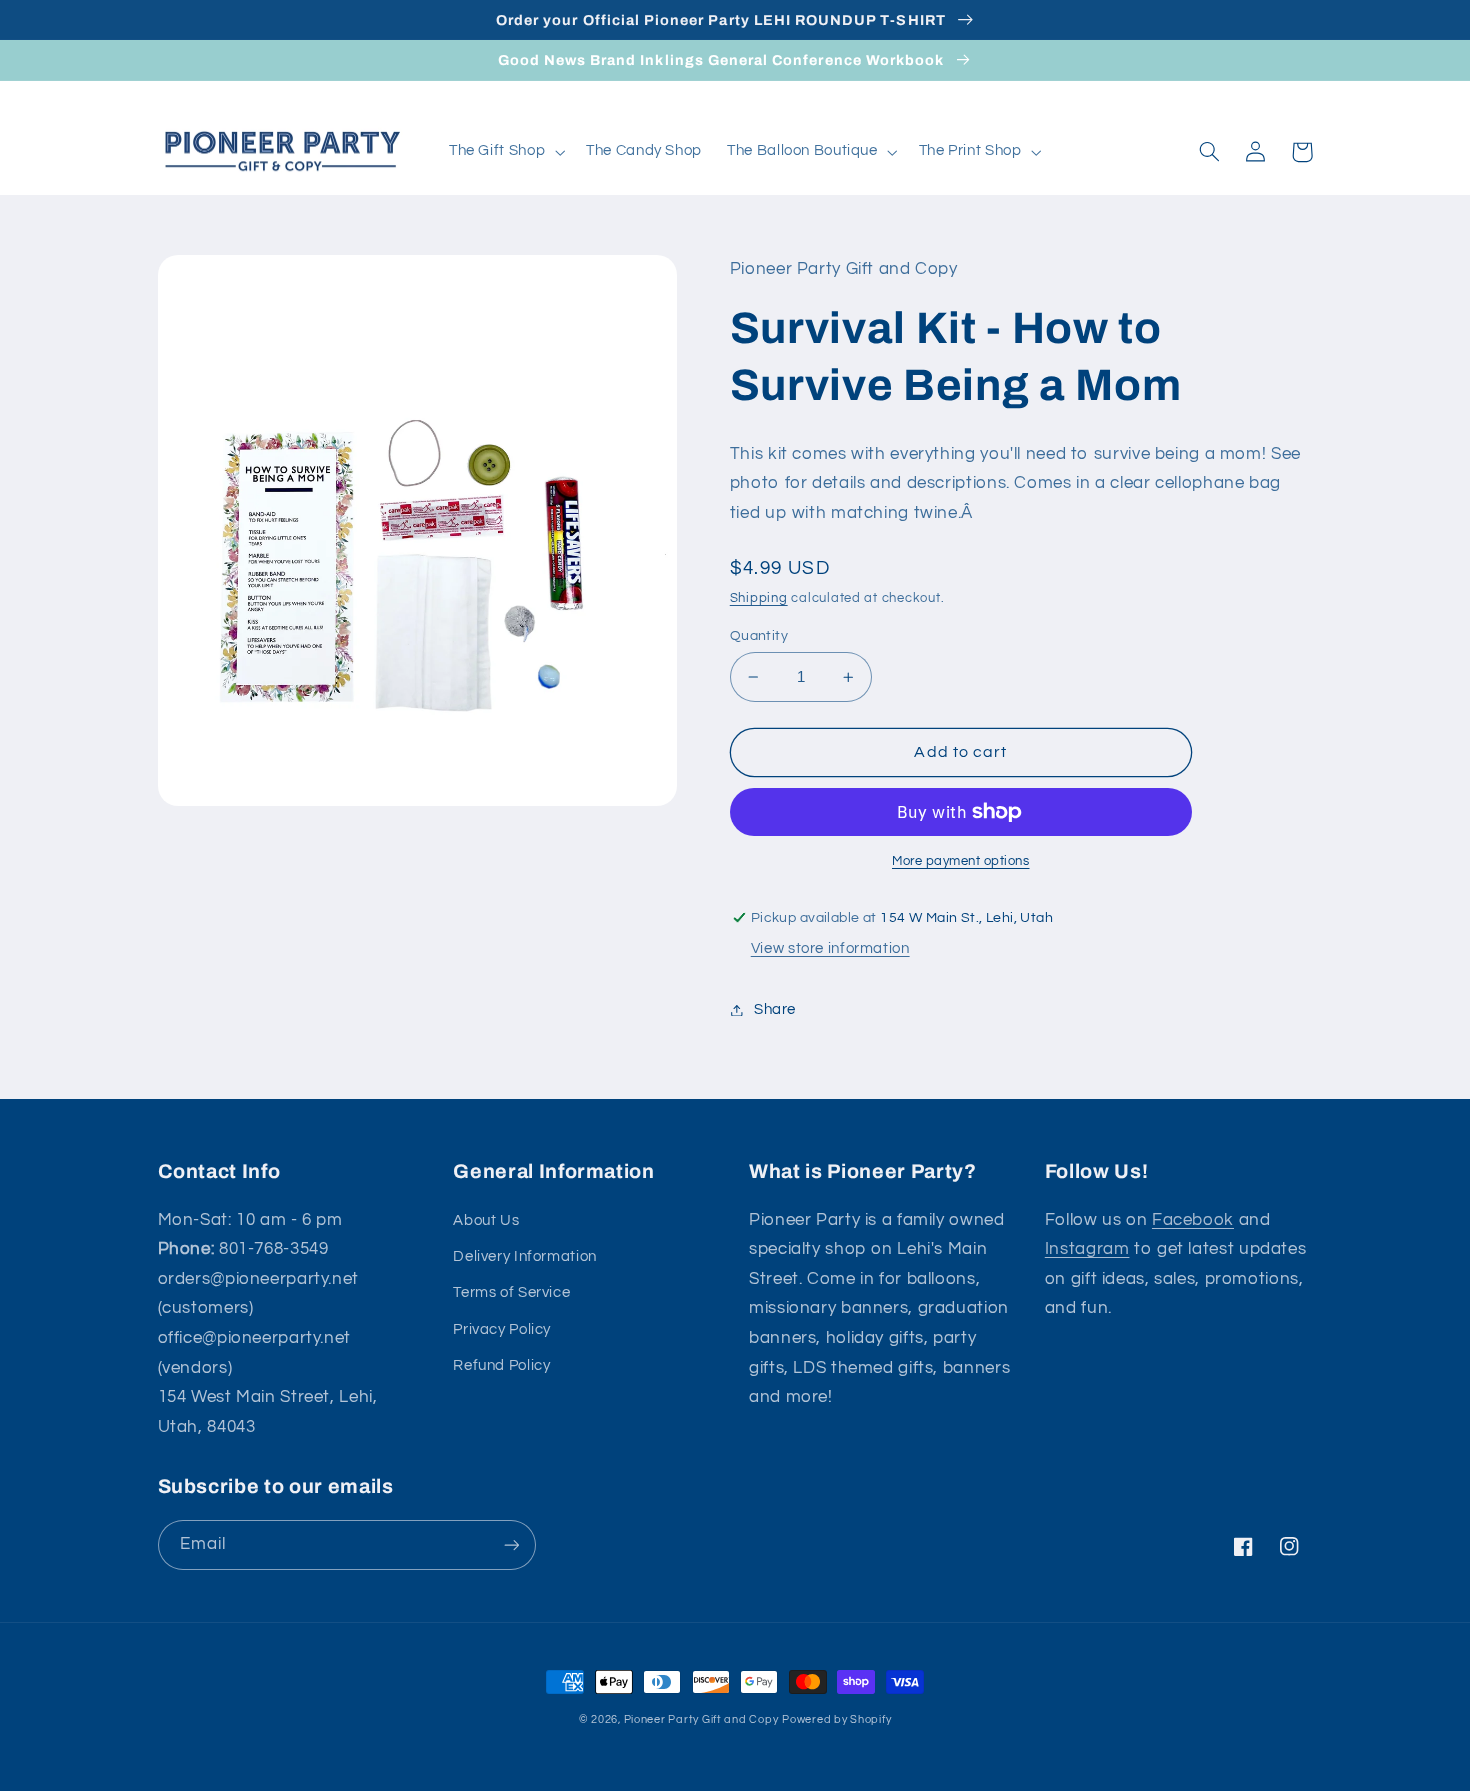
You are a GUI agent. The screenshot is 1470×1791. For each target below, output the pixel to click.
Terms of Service (511, 1292)
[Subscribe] (511, 1544)
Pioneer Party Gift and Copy (701, 1719)
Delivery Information (525, 1256)
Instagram (1087, 1249)
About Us (486, 1220)
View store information (830, 948)
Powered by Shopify (836, 1719)
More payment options (961, 861)
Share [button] (775, 1009)
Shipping (759, 598)
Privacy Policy (502, 1329)
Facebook (1193, 1220)
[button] (504, 152)
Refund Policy (501, 1365)
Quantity (759, 636)
